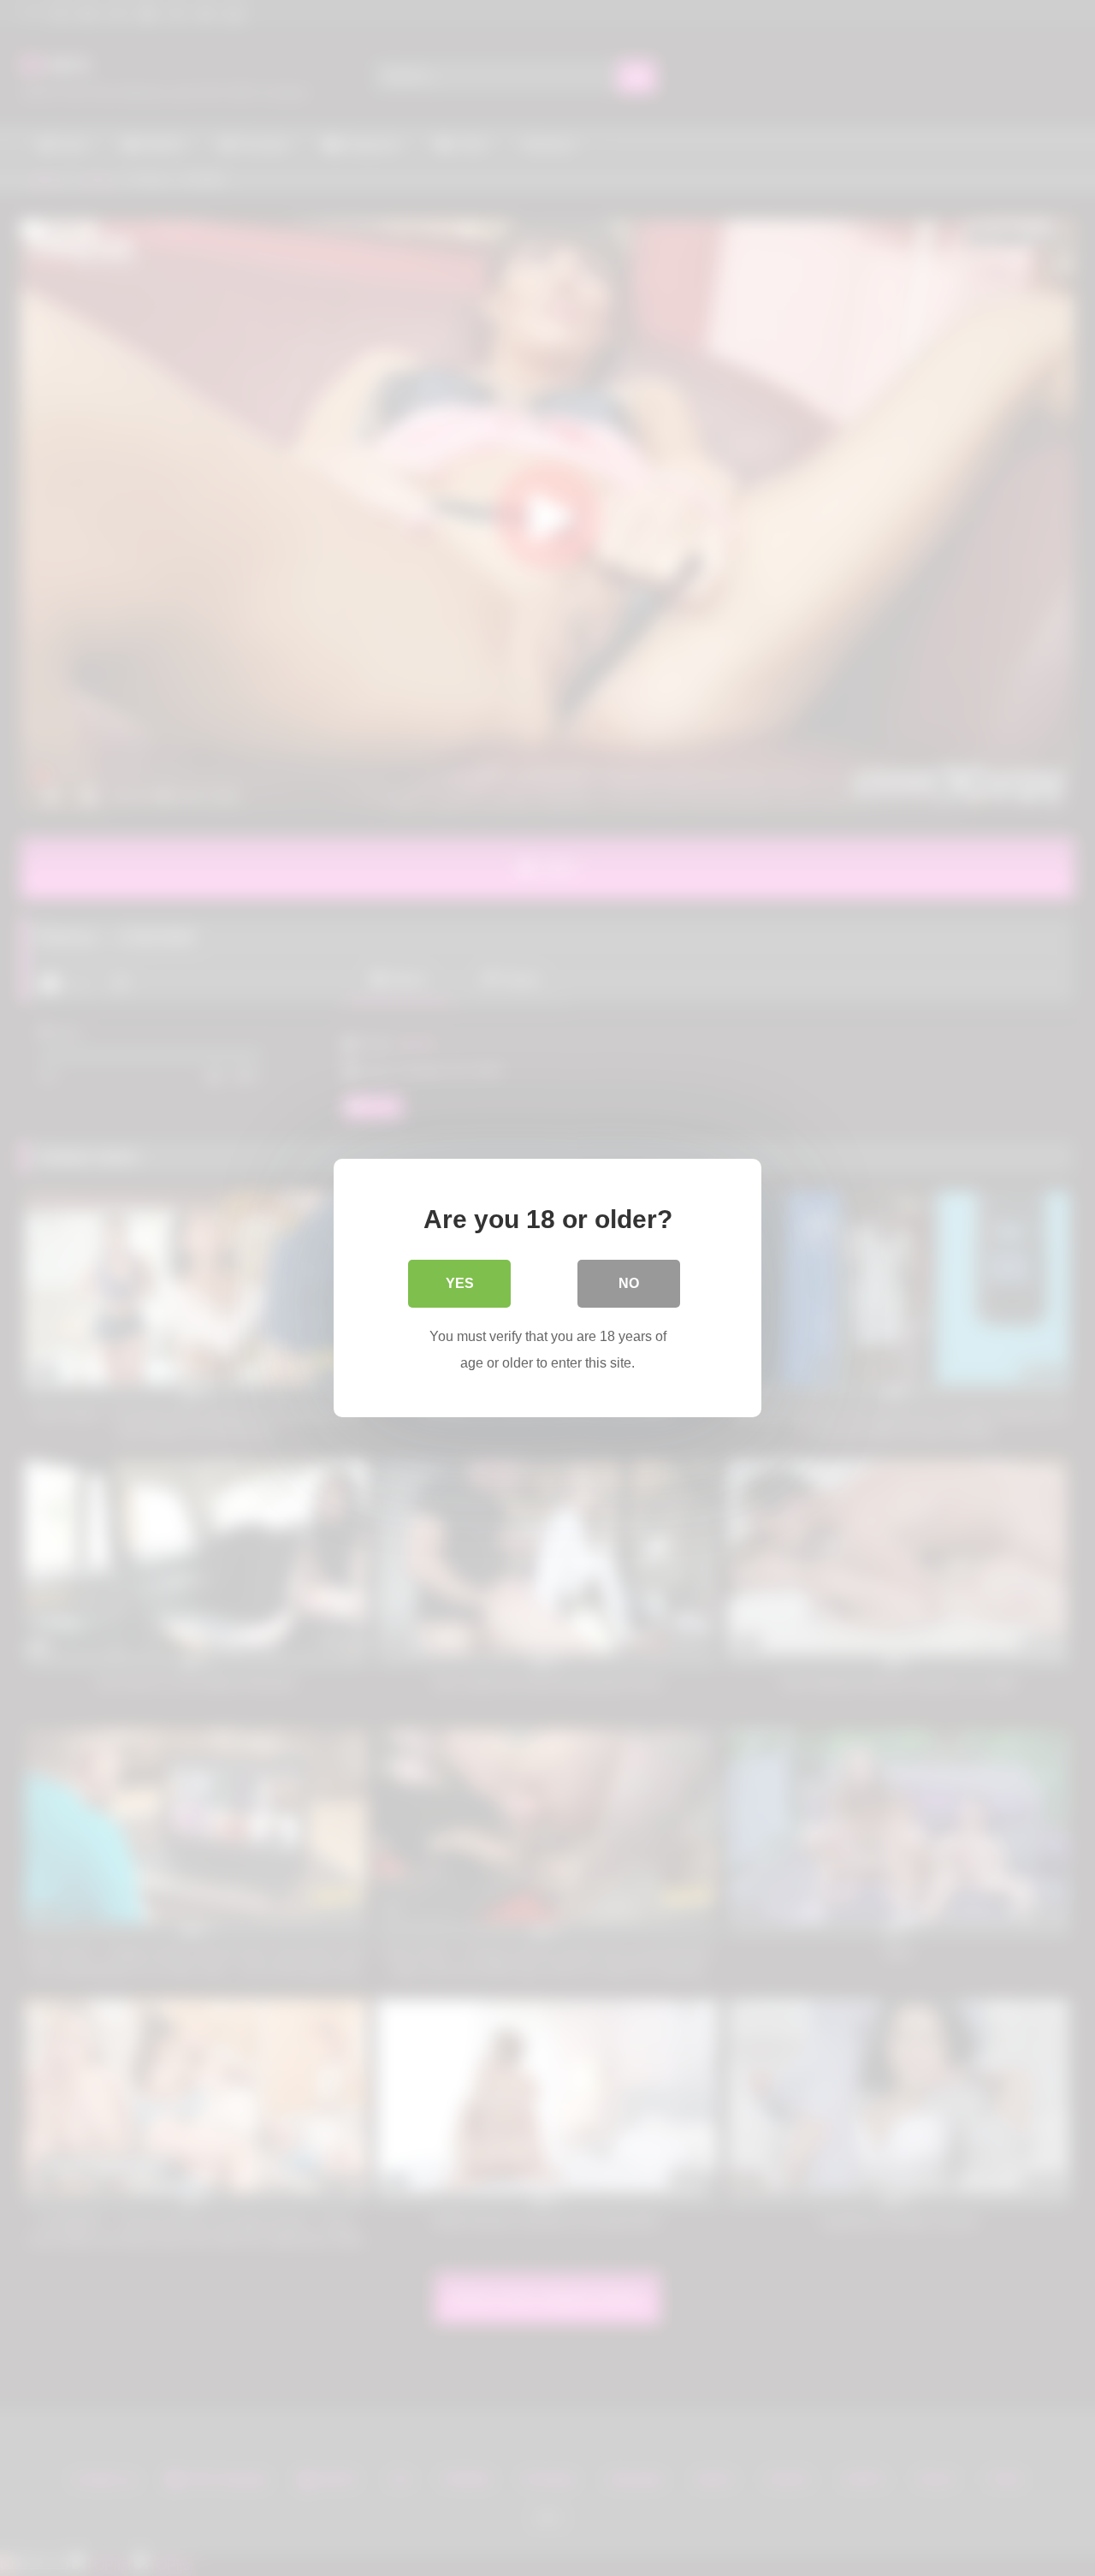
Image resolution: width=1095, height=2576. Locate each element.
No (629, 1283)
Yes (460, 1283)
